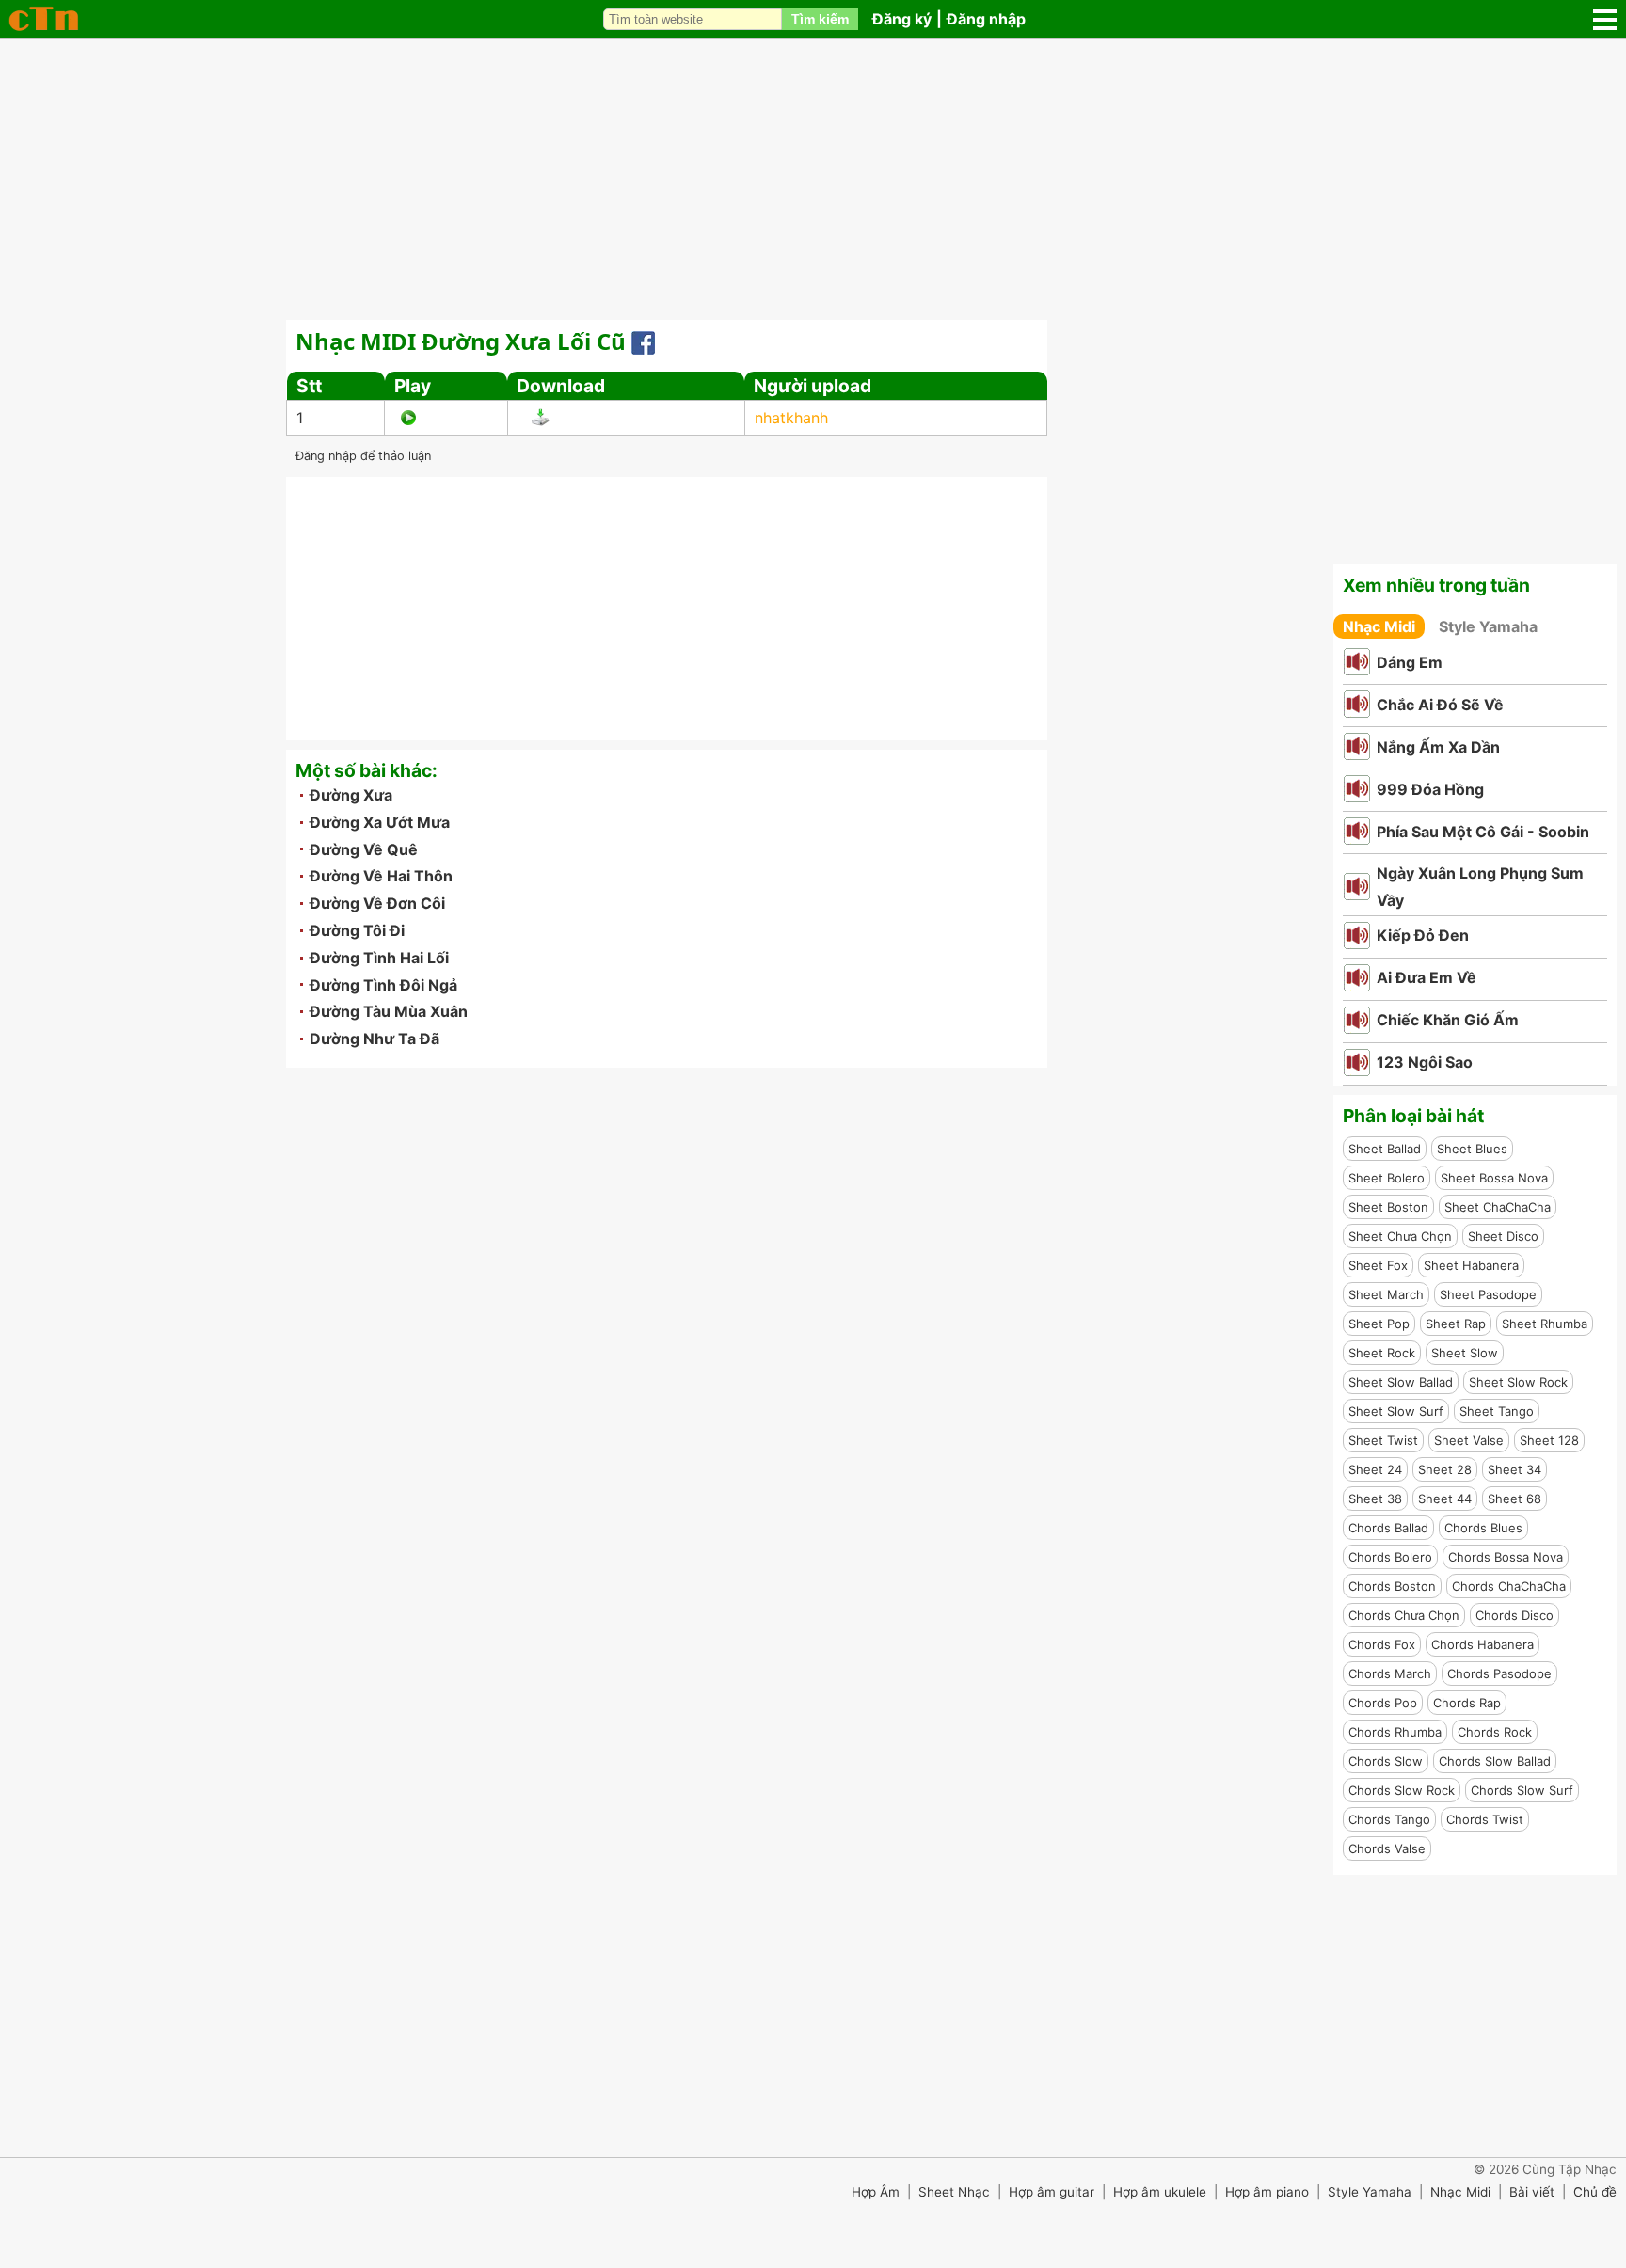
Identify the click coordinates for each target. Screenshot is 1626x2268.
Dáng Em (1410, 662)
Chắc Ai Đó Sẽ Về (1440, 705)
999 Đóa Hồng (1430, 789)
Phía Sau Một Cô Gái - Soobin (1483, 832)
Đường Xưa (351, 795)
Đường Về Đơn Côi (377, 903)
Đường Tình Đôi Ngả (383, 985)
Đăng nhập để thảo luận (363, 456)
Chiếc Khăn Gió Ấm (1448, 1020)
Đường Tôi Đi (357, 930)
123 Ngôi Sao (1425, 1062)
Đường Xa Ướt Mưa (380, 822)
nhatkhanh (791, 418)
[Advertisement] (813, 179)
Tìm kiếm (820, 19)
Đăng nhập (986, 19)
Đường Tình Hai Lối (379, 958)
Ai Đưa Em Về (1427, 977)
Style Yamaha (1488, 626)
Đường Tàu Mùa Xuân (389, 1011)
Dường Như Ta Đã (375, 1039)
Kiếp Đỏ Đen (1423, 935)
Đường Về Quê (364, 849)
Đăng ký (902, 19)
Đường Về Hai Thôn (381, 876)
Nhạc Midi (1379, 626)
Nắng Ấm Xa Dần (1438, 747)
